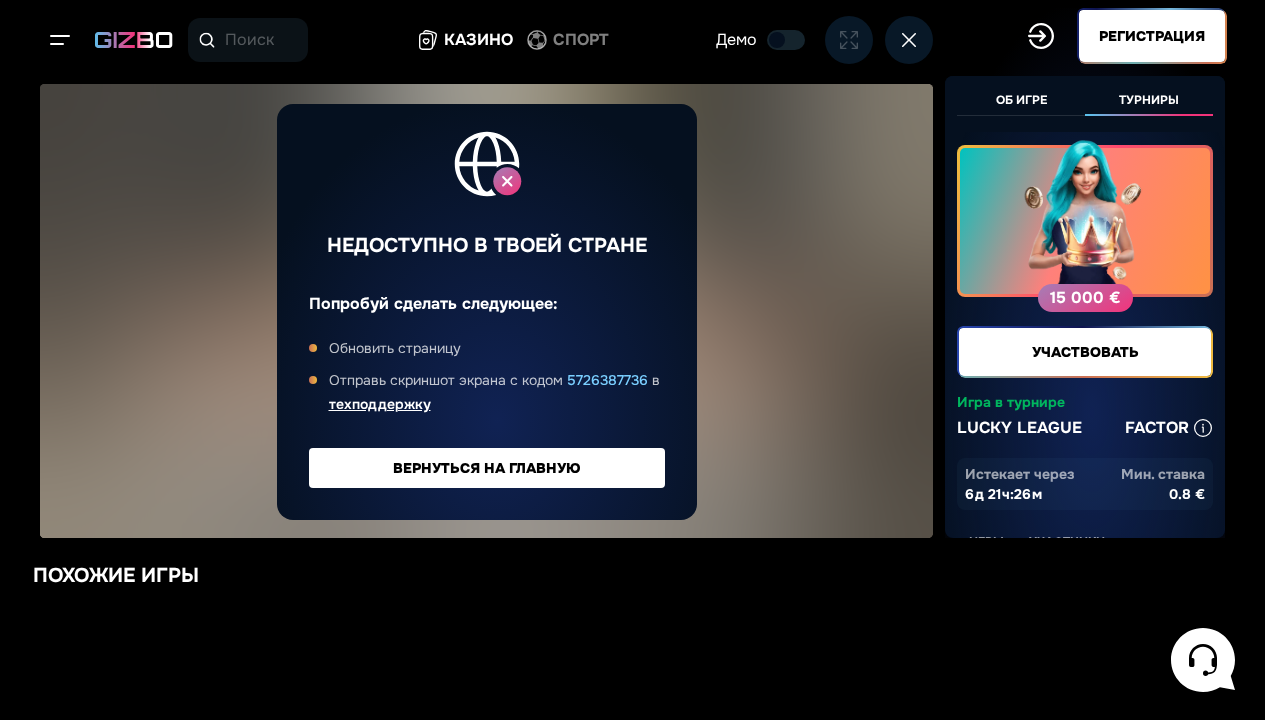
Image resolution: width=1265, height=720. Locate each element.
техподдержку (380, 404)
